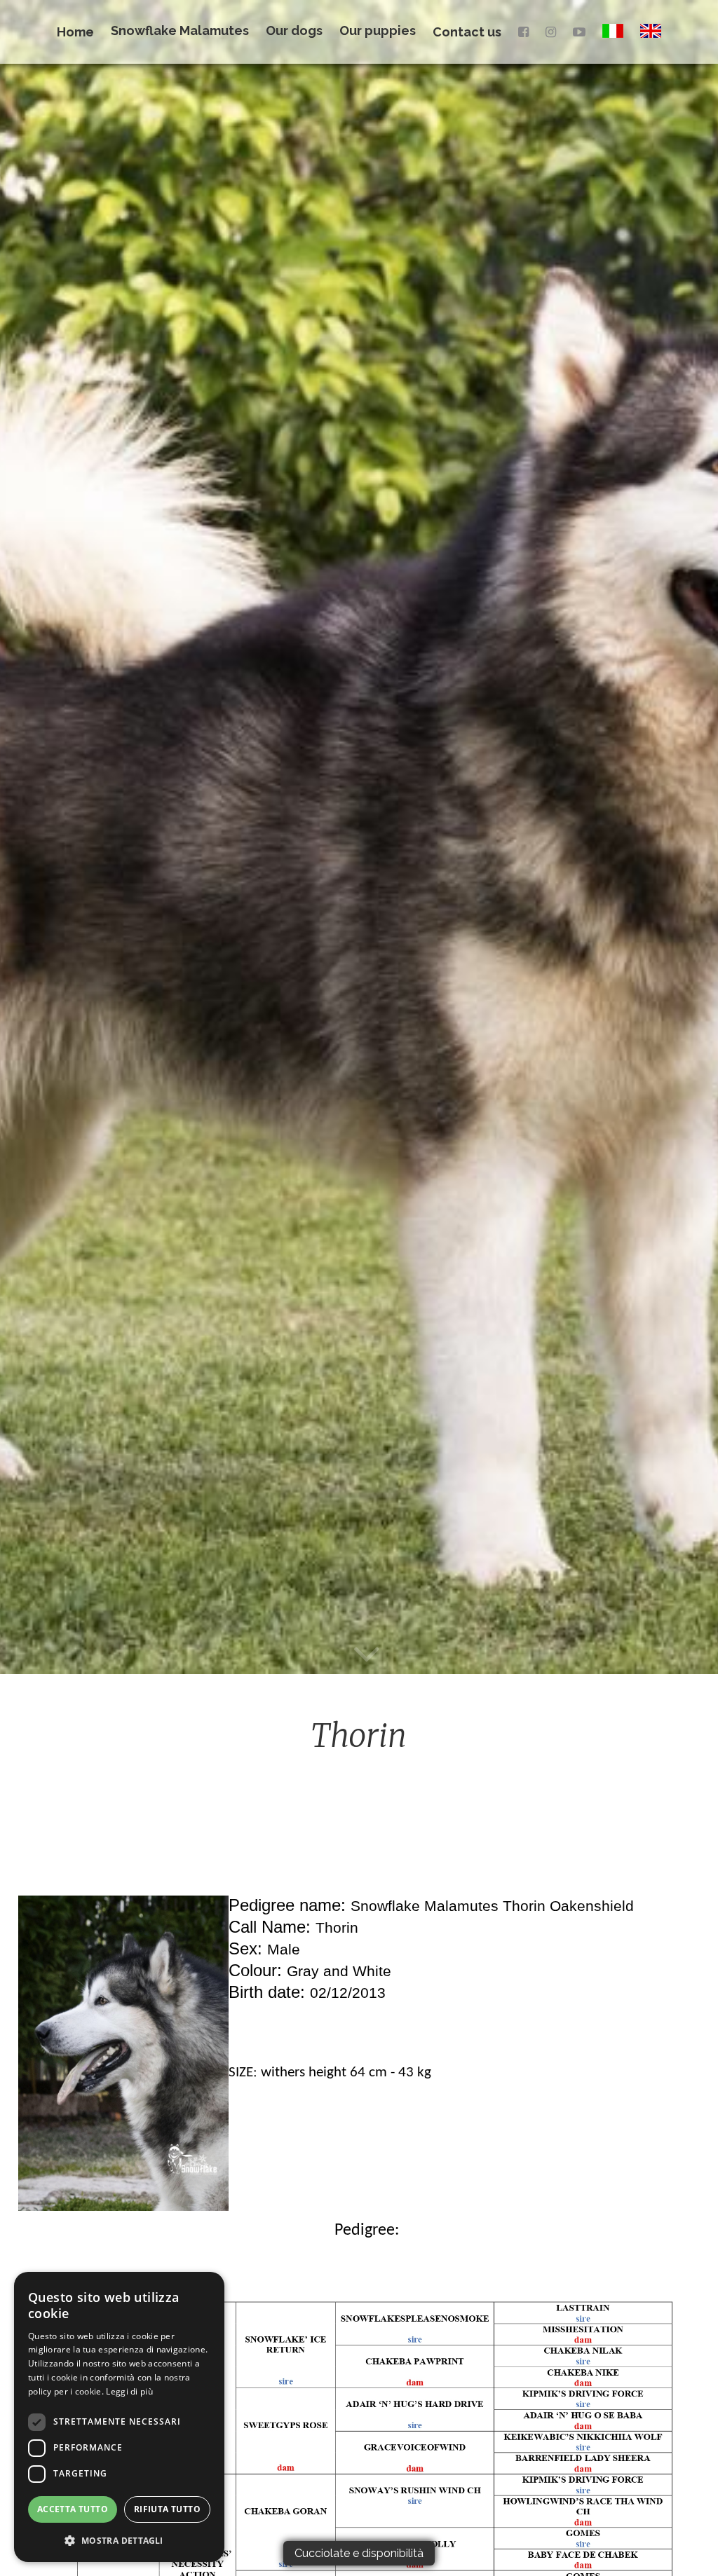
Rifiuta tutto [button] (167, 2509)
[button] (119, 2540)
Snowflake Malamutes (180, 30)
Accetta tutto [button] (73, 2509)
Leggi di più (129, 2391)
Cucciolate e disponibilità (359, 2553)
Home (75, 32)
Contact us (467, 32)
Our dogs (294, 30)
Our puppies (378, 30)
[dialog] (119, 2417)
